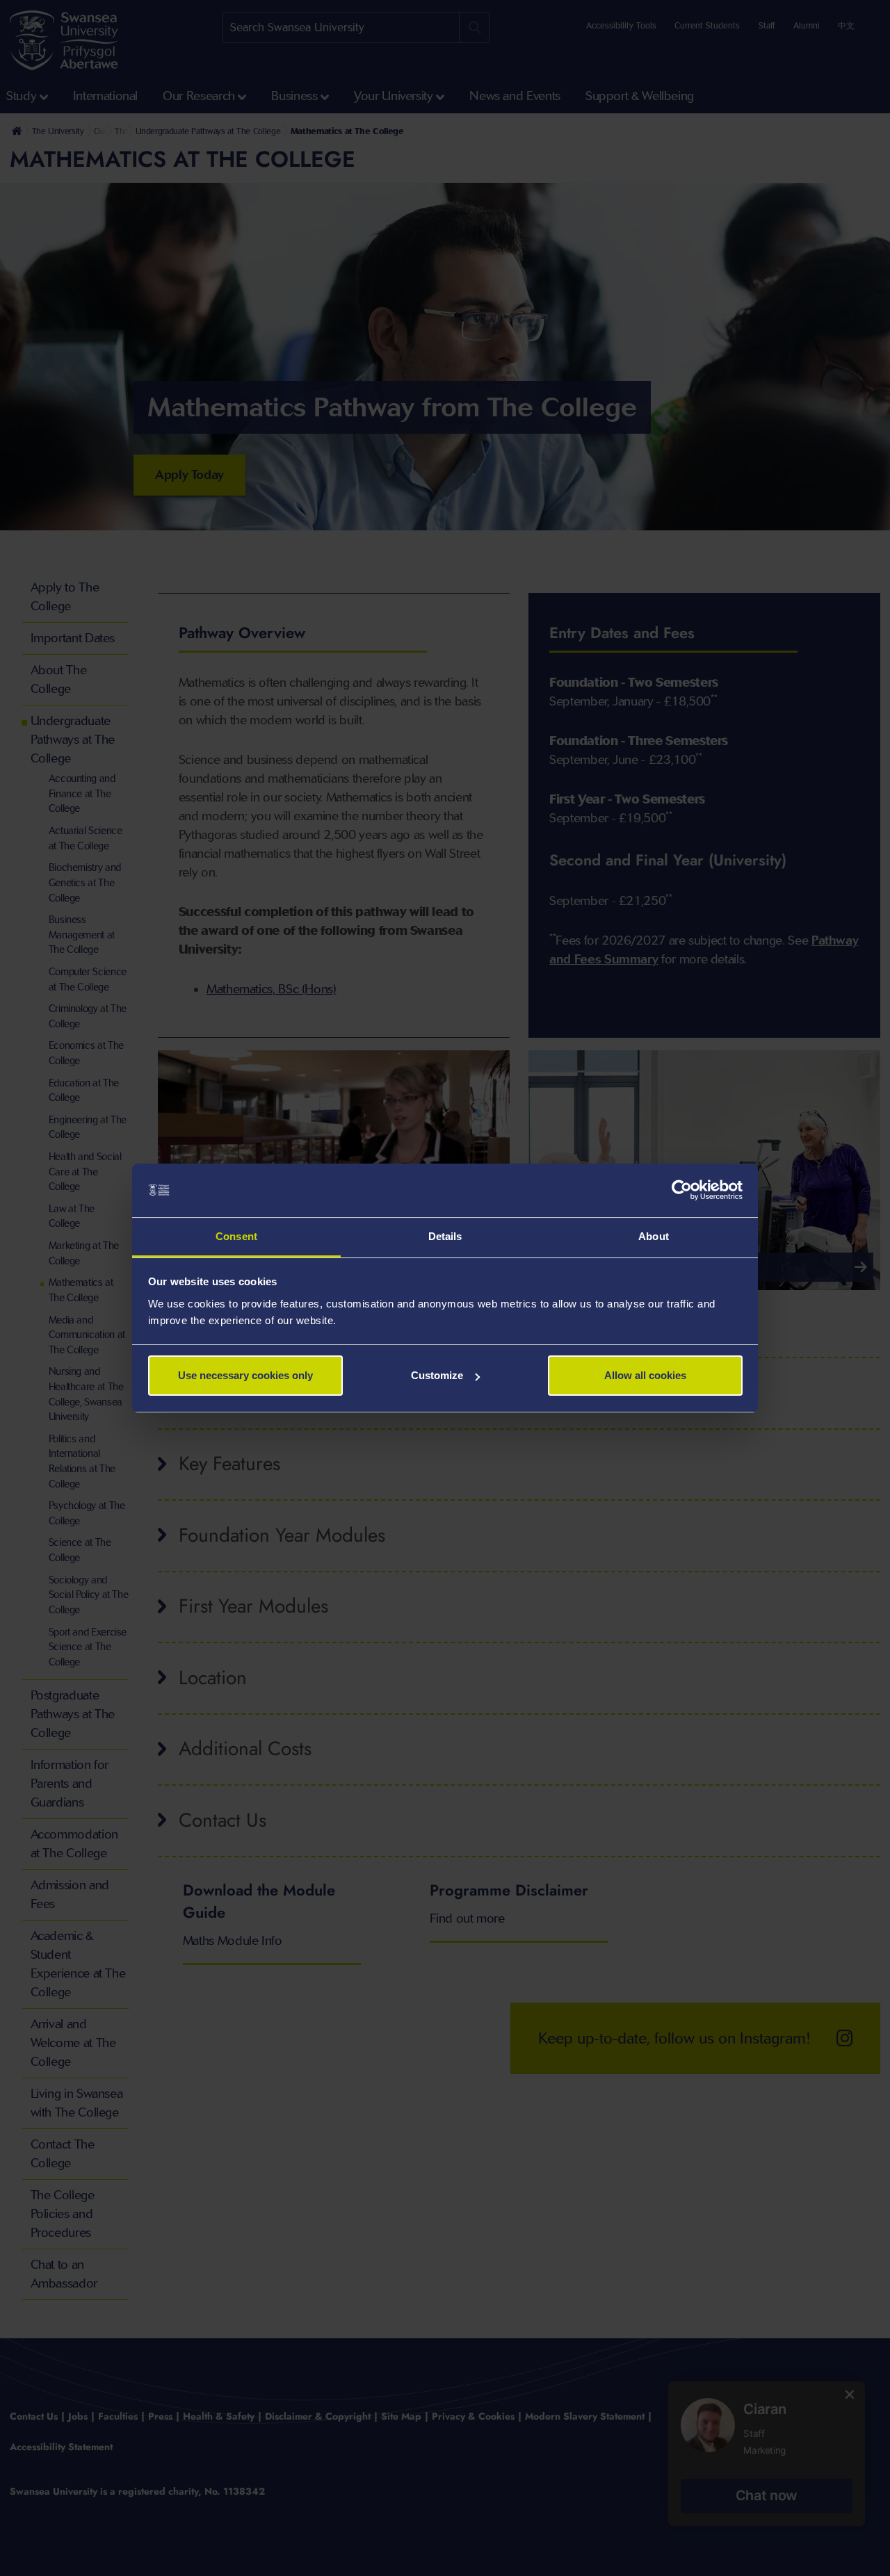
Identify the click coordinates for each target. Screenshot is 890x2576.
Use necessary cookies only (245, 1375)
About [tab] (654, 1236)
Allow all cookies (645, 1375)
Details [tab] (445, 1236)
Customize (437, 1375)
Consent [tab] (236, 1236)
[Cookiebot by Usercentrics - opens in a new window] (682, 1191)
